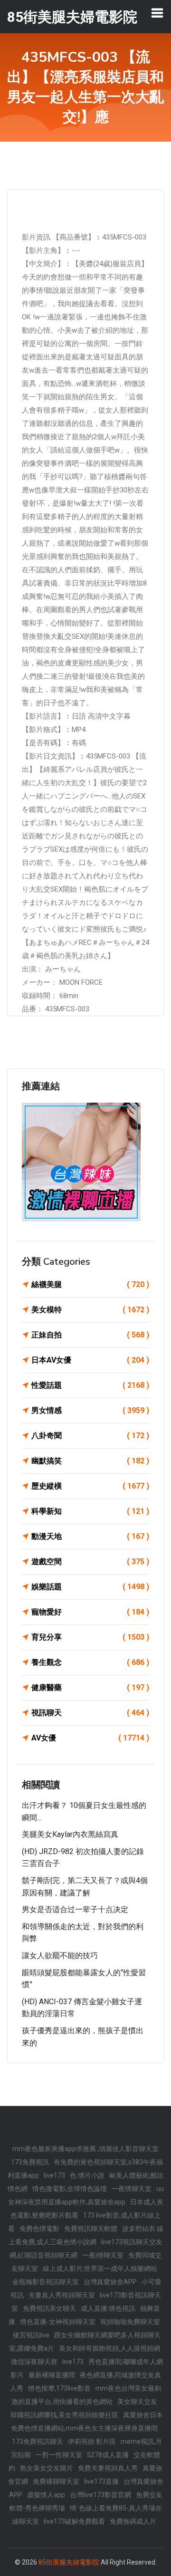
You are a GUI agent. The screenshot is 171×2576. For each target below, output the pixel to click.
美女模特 (90, 1310)
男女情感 (90, 1410)
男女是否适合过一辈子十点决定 (75, 1909)
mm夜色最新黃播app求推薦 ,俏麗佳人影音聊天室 (85, 2149)
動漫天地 (90, 1536)
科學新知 (90, 1511)
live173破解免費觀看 (74, 2521)
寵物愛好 (90, 1612)
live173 (54, 2175)
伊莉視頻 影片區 (92, 2441)
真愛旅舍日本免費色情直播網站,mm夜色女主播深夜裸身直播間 (87, 2422)
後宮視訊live (31, 2335)
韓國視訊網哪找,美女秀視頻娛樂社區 (64, 2415)
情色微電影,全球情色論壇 (70, 2189)
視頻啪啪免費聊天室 (130, 2322)
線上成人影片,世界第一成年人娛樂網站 (100, 2268)
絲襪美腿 (90, 1284)
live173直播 (101, 2481)
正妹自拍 (90, 1335)
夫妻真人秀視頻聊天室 (62, 2295)
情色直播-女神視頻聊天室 (58, 2322)
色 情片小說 (87, 2175)
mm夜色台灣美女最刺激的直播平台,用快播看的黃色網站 (86, 2395)
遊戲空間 (90, 1562)
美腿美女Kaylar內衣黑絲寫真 (70, 1834)
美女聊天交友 (137, 2402)
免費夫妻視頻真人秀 (108, 2468)
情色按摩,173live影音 (59, 2388)
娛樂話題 (90, 1587)
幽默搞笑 (90, 1461)
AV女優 (90, 1738)
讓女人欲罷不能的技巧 (60, 1956)
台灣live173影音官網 (100, 2495)
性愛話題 (90, 1385)
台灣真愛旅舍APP (110, 2282)
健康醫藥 (90, 1687)
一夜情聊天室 (132, 2189)
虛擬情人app (46, 2495)
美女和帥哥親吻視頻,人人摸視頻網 (109, 2348)
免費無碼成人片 (133, 2521)
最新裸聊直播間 (52, 2375)
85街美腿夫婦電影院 (69, 2562)
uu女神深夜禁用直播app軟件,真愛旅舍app (86, 2195)
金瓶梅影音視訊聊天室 (46, 2282)
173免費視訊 (30, 2162)
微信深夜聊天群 (34, 2362)
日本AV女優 (90, 1360)
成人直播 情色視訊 (108, 2308)
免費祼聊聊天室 (56, 2481)
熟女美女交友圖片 (47, 2468)
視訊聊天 (90, 1713)
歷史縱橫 (90, 1486)
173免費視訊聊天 (38, 2441)
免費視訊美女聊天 (49, 2308)
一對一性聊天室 (59, 2455)
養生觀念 (90, 1662)
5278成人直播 (108, 2455)
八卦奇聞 (90, 1436)
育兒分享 (90, 1637)
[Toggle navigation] (157, 13)
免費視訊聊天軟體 (91, 2229)
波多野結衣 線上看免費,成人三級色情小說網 (86, 2235)
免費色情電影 (39, 2229)
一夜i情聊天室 (103, 2255)
